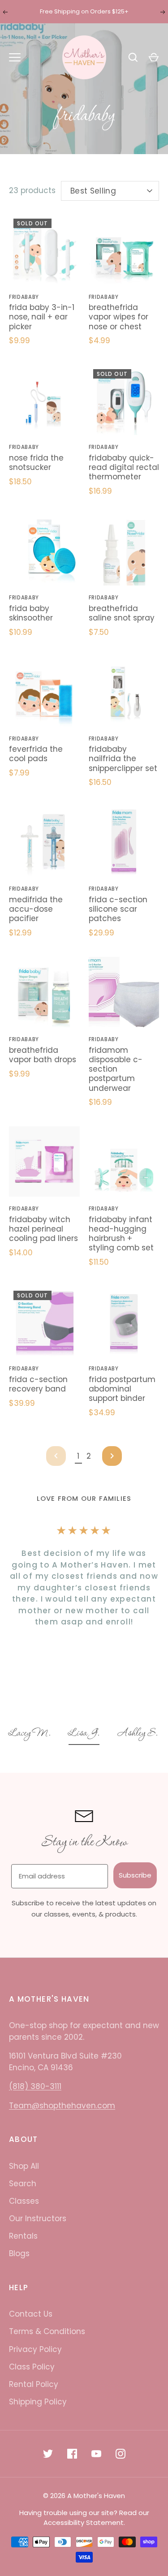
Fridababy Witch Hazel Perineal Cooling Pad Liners (43, 1229)
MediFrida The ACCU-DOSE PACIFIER (36, 909)
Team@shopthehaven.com (62, 2106)
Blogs (19, 2253)
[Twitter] (48, 2454)
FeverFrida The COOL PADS (36, 754)
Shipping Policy (38, 2402)
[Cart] (154, 57)
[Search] (133, 57)
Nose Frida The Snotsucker (36, 463)
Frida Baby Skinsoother (31, 613)
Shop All (24, 2166)
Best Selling (93, 191)
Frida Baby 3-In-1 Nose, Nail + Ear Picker (42, 317)
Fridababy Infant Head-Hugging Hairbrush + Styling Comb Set (121, 1234)
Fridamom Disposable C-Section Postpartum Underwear (116, 1069)
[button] (38, 1734)
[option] (38, 1734)
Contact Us (31, 2314)
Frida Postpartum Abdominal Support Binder (122, 1389)
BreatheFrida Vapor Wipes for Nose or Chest (118, 317)
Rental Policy (34, 2384)
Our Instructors (38, 2218)
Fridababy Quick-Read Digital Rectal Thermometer (124, 467)
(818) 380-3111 (35, 2086)
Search (23, 2184)
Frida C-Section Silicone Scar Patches (118, 909)
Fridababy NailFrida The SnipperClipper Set (123, 759)
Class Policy (32, 2367)
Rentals (23, 2236)
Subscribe (135, 1875)
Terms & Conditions (47, 2331)
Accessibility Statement (84, 2522)
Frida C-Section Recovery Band (38, 1384)
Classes (24, 2201)
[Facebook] (72, 2454)
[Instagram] (121, 2454)
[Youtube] (96, 2454)
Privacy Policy (35, 2349)
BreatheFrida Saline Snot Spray (122, 613)
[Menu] (15, 57)
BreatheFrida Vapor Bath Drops (43, 1055)
